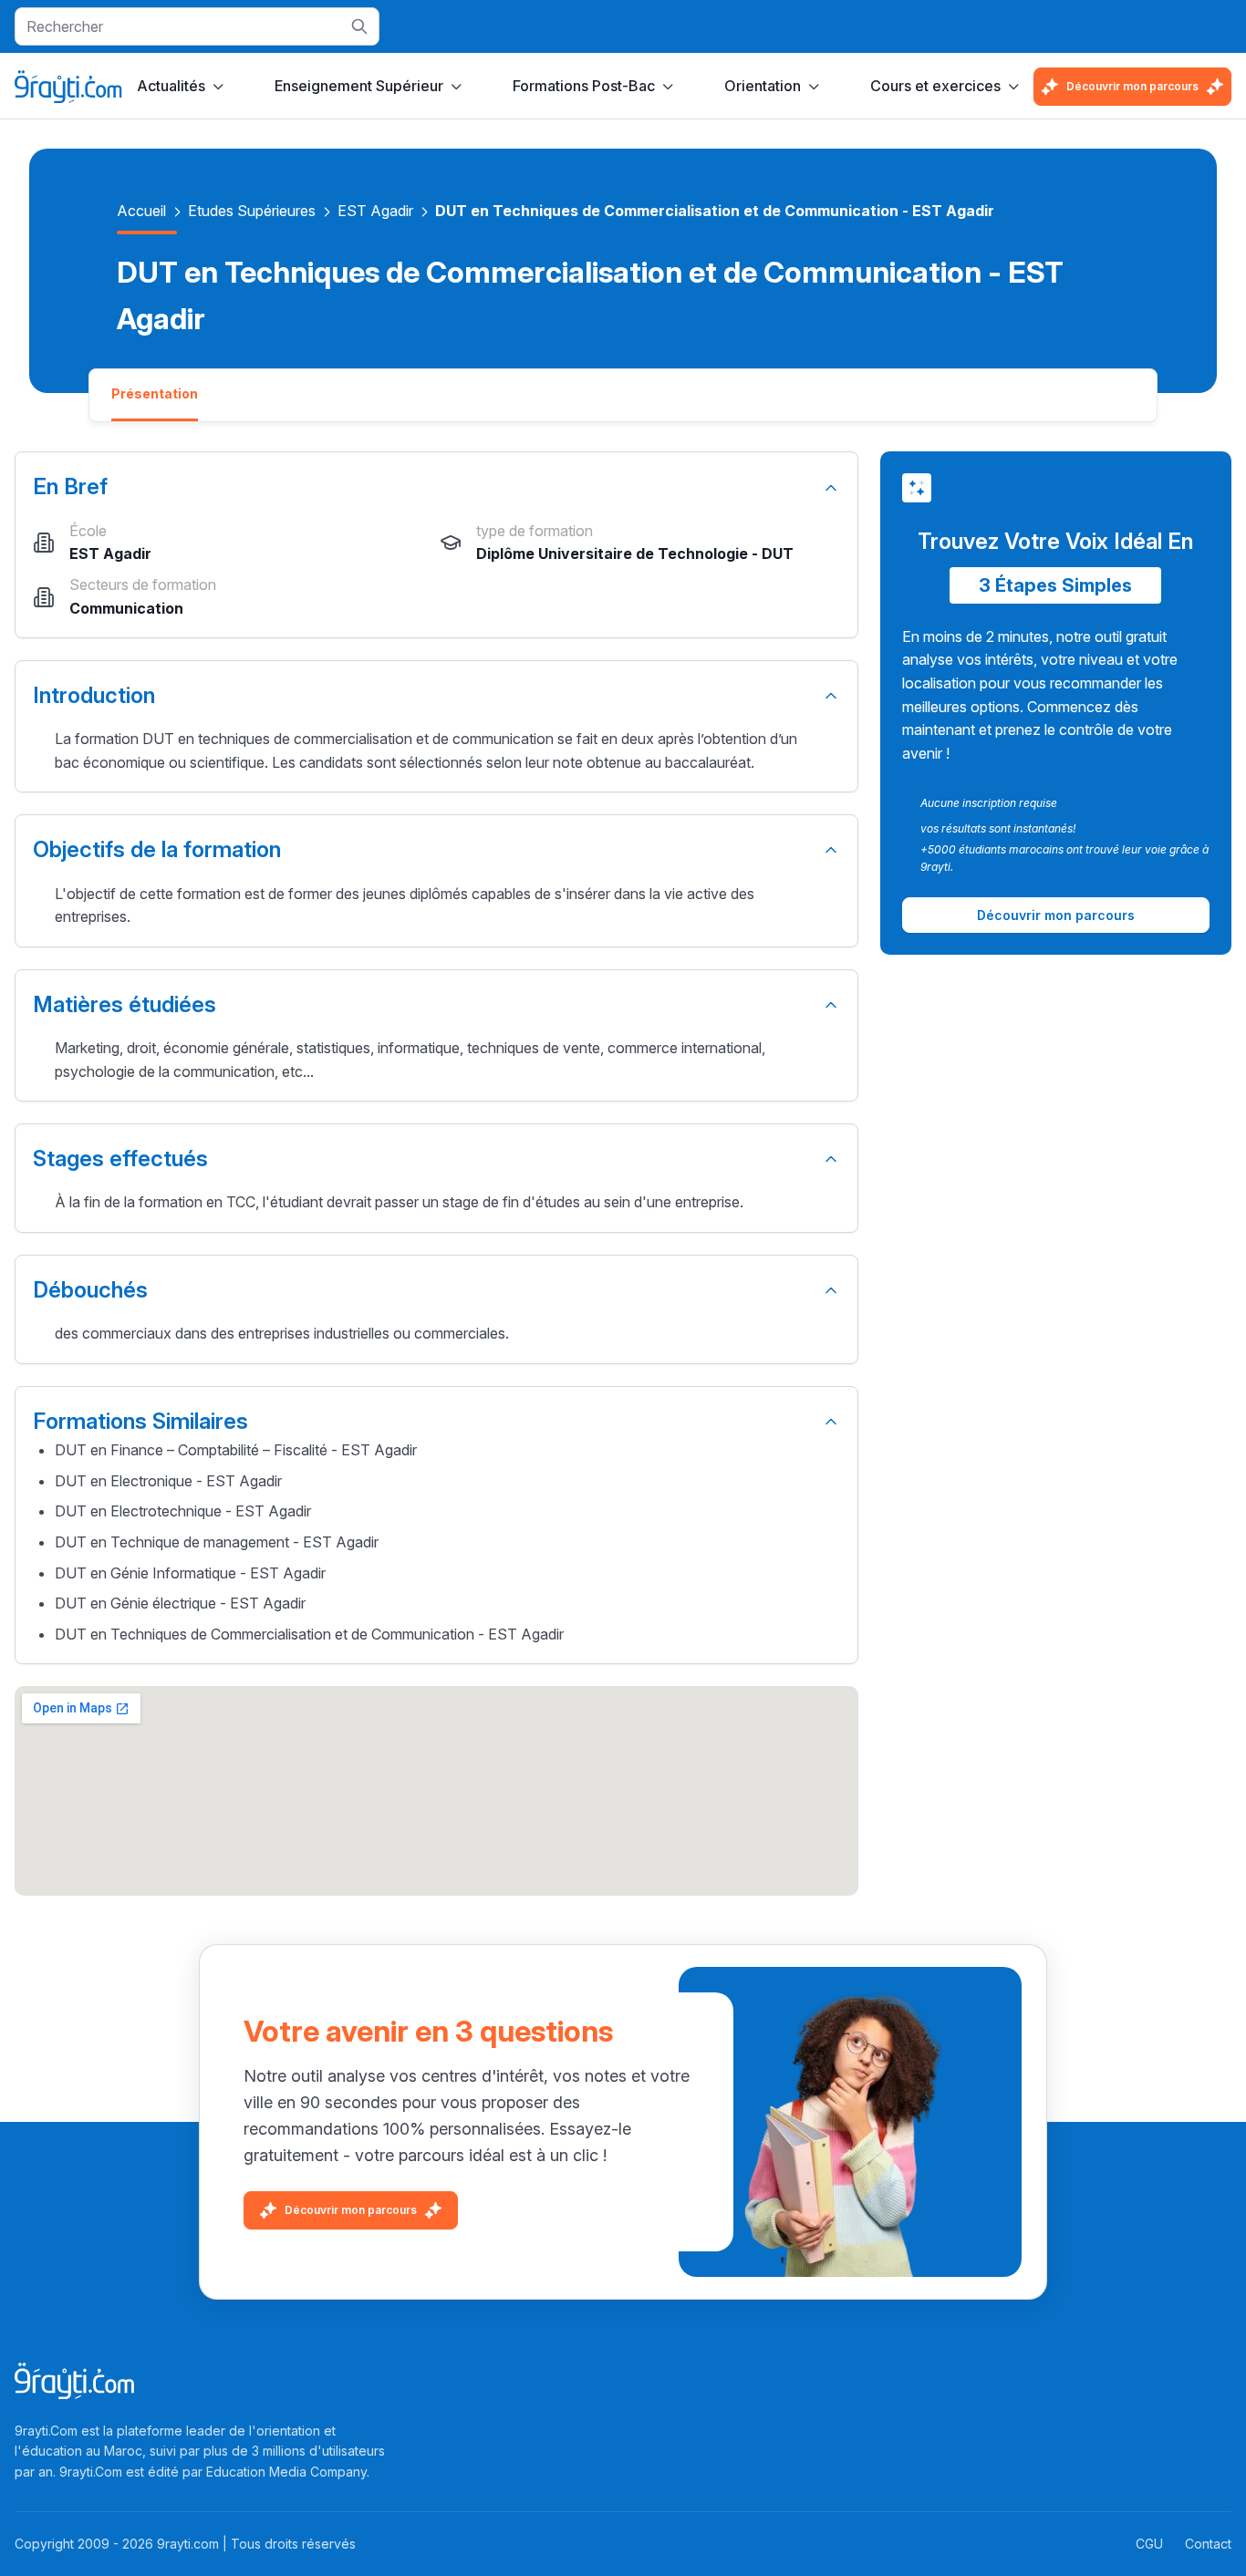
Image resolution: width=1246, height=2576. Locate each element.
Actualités (171, 86)
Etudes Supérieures (252, 211)
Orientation (763, 86)
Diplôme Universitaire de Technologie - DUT (635, 553)
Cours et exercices (935, 86)
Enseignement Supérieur (359, 86)
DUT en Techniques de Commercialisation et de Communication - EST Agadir (309, 1634)
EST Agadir (375, 211)
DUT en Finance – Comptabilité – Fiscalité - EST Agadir (236, 1450)
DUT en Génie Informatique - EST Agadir (190, 1573)
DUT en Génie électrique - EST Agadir (180, 1603)
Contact (1208, 2544)
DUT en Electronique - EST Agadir (168, 1481)
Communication (126, 608)
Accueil (141, 211)
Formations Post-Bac (584, 86)
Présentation (155, 393)
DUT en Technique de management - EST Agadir (217, 1542)
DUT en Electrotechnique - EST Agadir (183, 1511)
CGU (1149, 2544)
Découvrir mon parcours (1132, 86)
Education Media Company (286, 2472)
